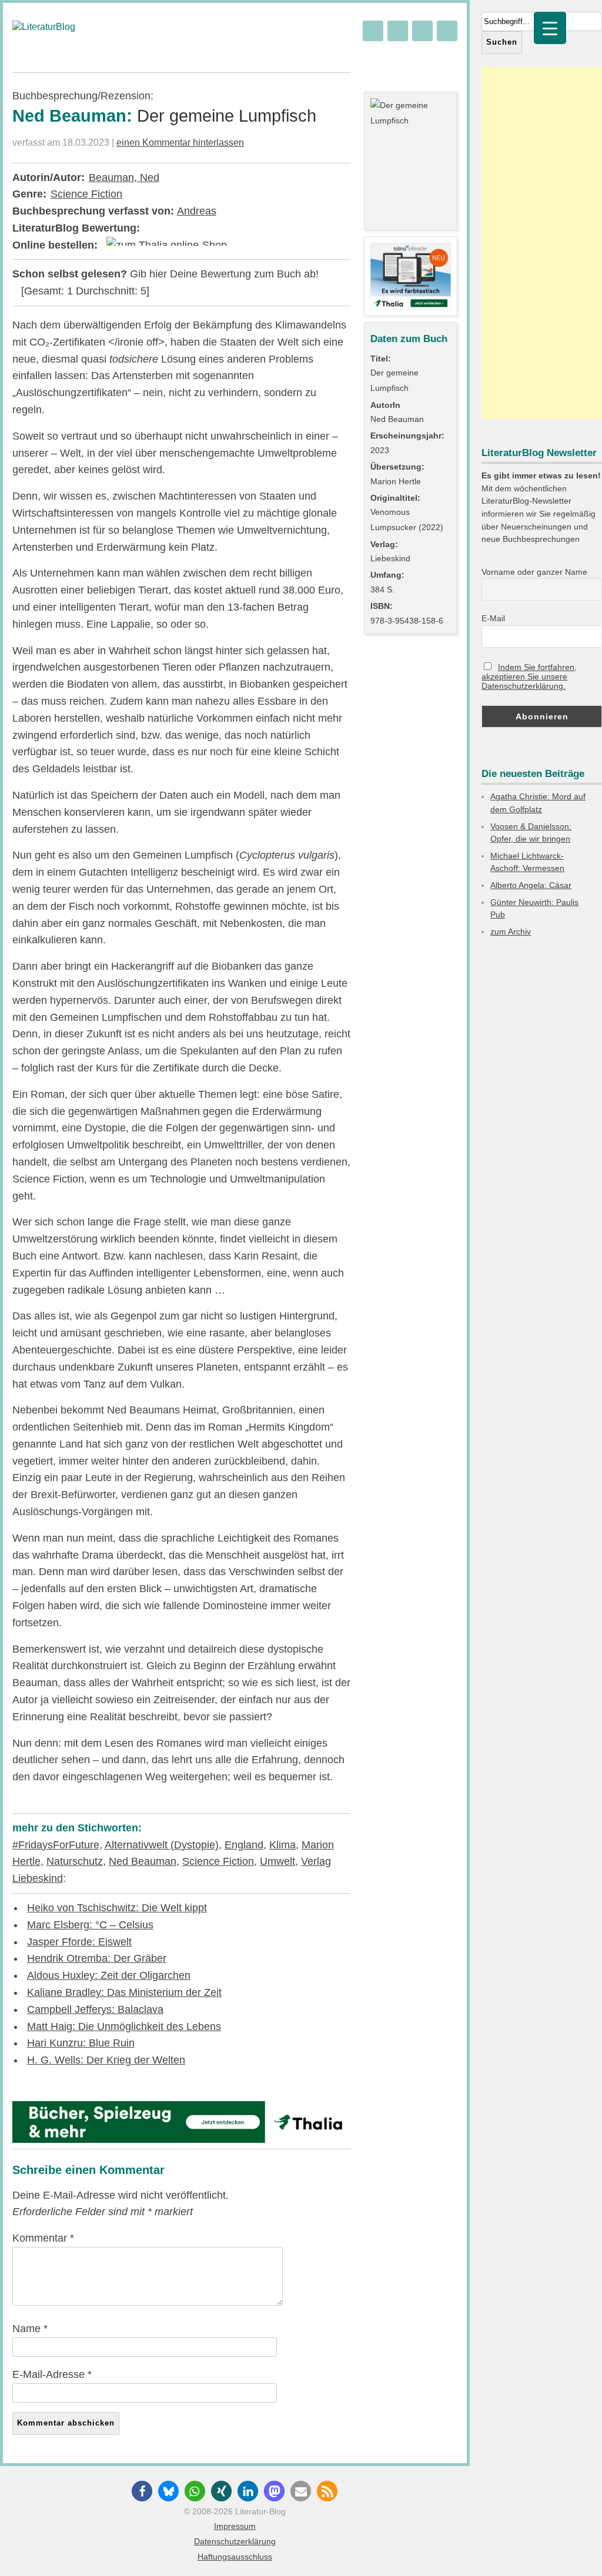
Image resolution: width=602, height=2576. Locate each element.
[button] (142, 2491)
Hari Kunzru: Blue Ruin (81, 2043)
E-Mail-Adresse (52, 2374)
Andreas (197, 211)
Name (30, 2329)
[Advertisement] (542, 243)
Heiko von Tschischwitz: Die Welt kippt (117, 1908)
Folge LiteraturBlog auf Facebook (422, 31)
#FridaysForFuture (56, 1845)
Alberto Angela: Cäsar (531, 885)
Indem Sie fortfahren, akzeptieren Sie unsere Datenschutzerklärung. (529, 676)
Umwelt (277, 1861)
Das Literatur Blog (44, 27)
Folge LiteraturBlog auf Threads (398, 31)
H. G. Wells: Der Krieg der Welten (106, 2060)
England (244, 1845)
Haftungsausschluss (235, 2557)
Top (574, 2548)
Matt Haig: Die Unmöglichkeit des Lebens (124, 2026)
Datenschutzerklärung (235, 2541)
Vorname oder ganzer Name (534, 572)
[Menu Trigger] (550, 28)
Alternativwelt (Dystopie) (162, 1845)
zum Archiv (511, 932)
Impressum (235, 2526)
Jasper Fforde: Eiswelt (79, 1942)
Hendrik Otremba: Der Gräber (97, 1958)
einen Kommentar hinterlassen (180, 142)
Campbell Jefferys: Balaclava (95, 2009)
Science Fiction (86, 194)
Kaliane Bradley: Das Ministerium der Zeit (124, 1992)
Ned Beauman (143, 1861)
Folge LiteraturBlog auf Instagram (447, 31)
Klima (282, 1845)
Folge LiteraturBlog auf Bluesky (373, 31)
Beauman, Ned (124, 177)
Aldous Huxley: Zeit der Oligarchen (109, 1975)
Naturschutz (75, 1861)
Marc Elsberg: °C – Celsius (90, 1925)
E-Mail (493, 618)
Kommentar (43, 2238)
